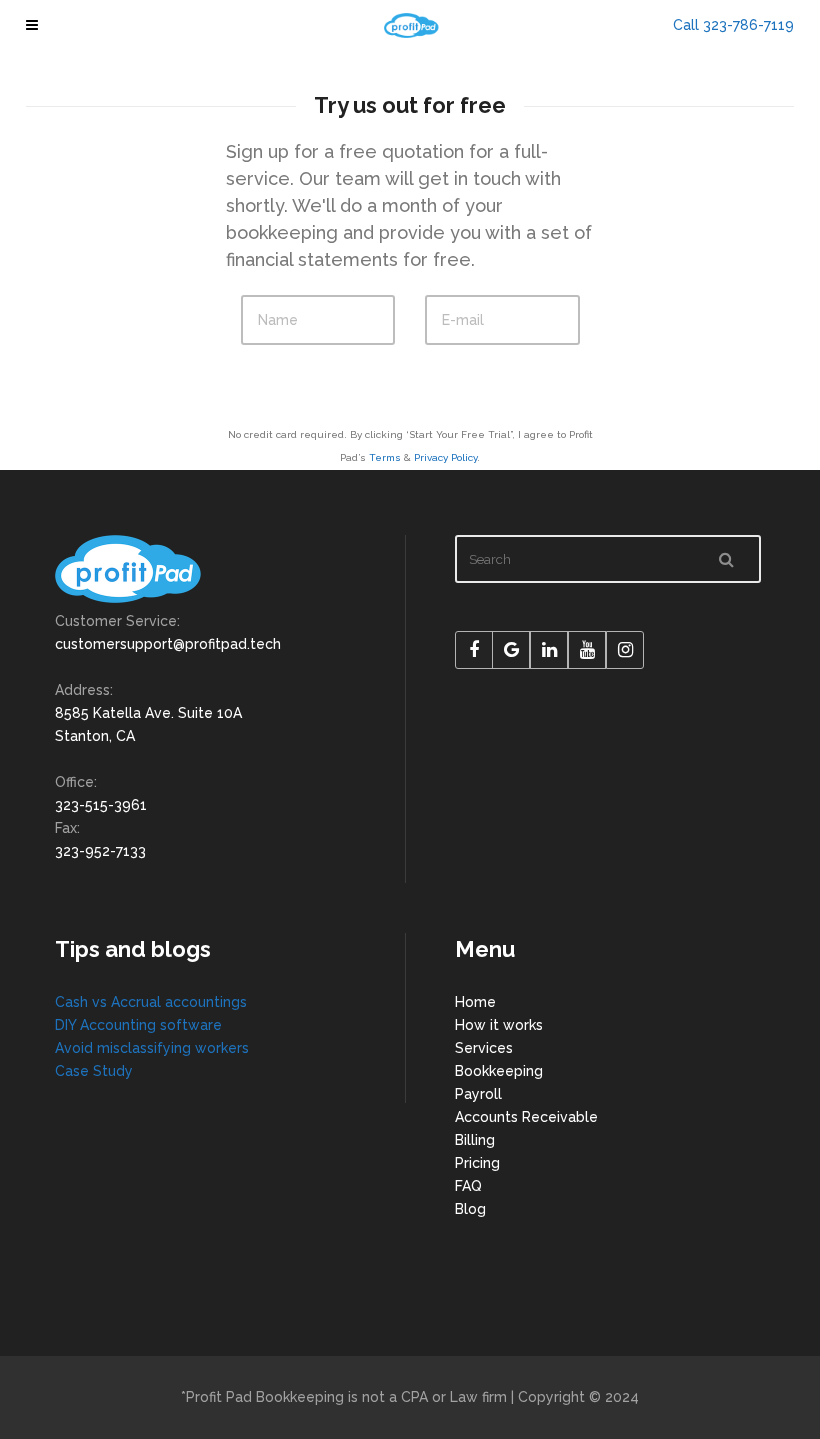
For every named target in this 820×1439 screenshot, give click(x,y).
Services (484, 1048)
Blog (470, 1209)
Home (475, 1002)
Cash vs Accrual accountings (151, 1002)
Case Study (94, 1071)
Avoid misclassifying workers (152, 1048)
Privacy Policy (445, 457)
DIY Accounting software (138, 1025)
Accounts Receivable (526, 1117)
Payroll (478, 1094)
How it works (499, 1025)
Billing (475, 1140)
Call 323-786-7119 (733, 25)
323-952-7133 (100, 851)
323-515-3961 (101, 805)
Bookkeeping (499, 1071)
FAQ (468, 1186)
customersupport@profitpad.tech (168, 644)
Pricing (477, 1163)
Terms (385, 457)
